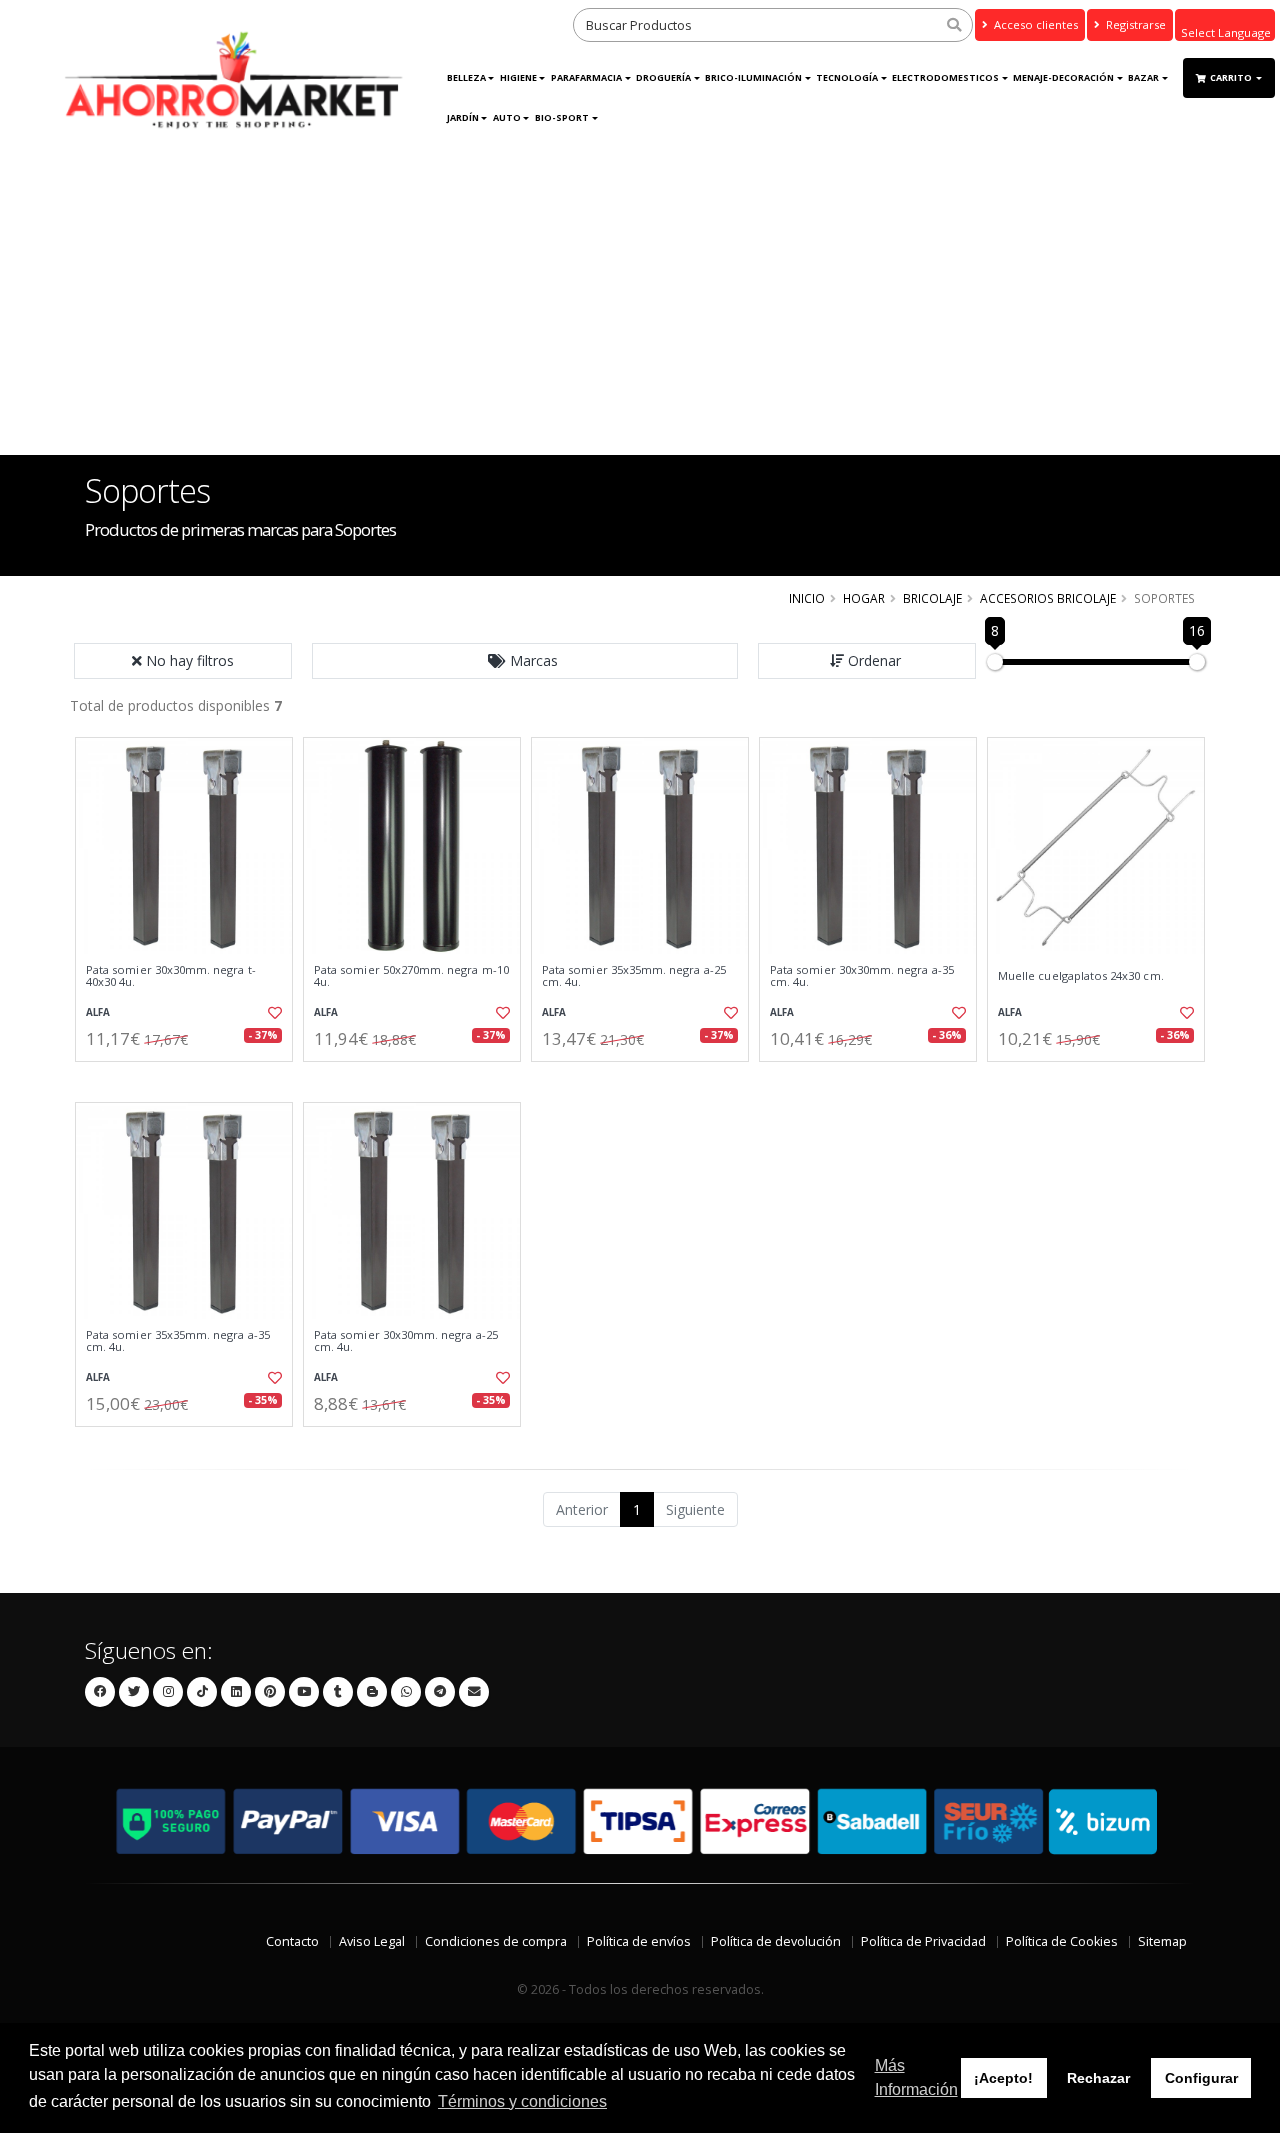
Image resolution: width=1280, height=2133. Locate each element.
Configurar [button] (1201, 2078)
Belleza (466, 77)
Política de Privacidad (923, 1941)
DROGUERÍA (663, 77)
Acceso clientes (1034, 24)
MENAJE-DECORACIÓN (1063, 77)
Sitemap (1162, 1941)
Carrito (1232, 77)
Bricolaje (932, 598)
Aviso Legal (372, 1941)
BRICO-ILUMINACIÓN (753, 77)
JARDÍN (463, 117)
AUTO (507, 117)
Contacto (292, 1941)
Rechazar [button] (1098, 2078)
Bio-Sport (562, 117)
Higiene (518, 77)
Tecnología (847, 77)
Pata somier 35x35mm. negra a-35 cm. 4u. (178, 1341)
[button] (525, 661)
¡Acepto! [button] (1003, 2078)
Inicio (807, 598)
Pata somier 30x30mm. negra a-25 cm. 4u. (406, 1341)
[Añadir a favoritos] (273, 1013)
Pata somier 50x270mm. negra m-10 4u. (411, 976)
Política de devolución (776, 1941)
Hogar (864, 598)
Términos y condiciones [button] (522, 2101)
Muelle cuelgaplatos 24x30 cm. (1081, 976)
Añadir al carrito (191, 1078)
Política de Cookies (1062, 1941)
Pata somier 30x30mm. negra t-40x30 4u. (171, 976)
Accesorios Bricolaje (1048, 598)
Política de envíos (639, 1941)
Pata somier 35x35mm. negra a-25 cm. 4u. (634, 976)
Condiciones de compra (496, 1941)
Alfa (98, 1012)
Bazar (1143, 77)
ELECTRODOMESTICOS (945, 77)
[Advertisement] (640, 305)
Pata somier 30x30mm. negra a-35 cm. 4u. (862, 976)
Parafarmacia (586, 77)
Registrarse (1134, 24)
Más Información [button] (916, 2077)
